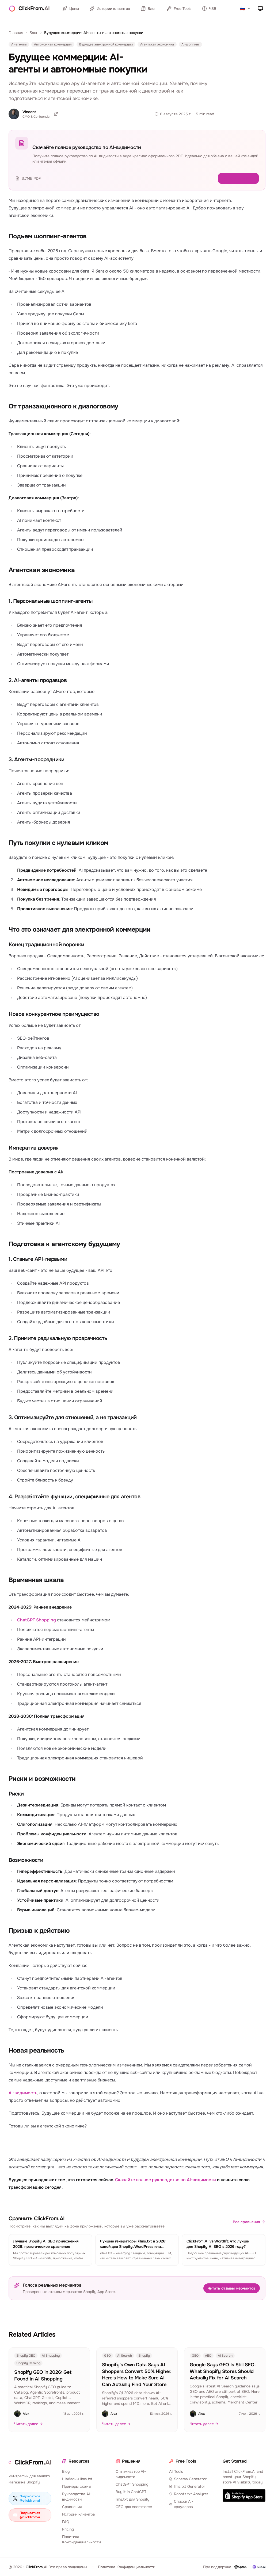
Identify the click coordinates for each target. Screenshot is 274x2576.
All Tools (176, 2471)
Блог (152, 9)
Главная (16, 33)
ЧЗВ (213, 9)
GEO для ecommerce (134, 2507)
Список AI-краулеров (184, 2504)
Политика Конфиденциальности (81, 2539)
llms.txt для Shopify (132, 2499)
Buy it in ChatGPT (131, 2492)
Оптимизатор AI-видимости (131, 2474)
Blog (66, 2471)
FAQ (66, 2522)
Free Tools (182, 9)
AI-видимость (23, 2093)
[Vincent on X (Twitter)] (56, 114)
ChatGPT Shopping (37, 1620)
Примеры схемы (77, 2486)
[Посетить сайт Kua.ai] (259, 2567)
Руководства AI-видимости (77, 2497)
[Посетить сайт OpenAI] (241, 2567)
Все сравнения (246, 2222)
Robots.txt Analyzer (191, 2494)
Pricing (68, 2529)
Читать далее (26, 2424)
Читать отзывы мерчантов (232, 2288)
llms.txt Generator (189, 2486)
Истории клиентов (113, 9)
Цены (74, 9)
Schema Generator (190, 2479)
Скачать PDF (242, 178)
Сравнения (72, 2507)
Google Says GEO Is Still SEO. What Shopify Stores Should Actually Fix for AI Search (223, 2371)
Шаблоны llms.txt (77, 2479)
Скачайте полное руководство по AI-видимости (165, 2180)
